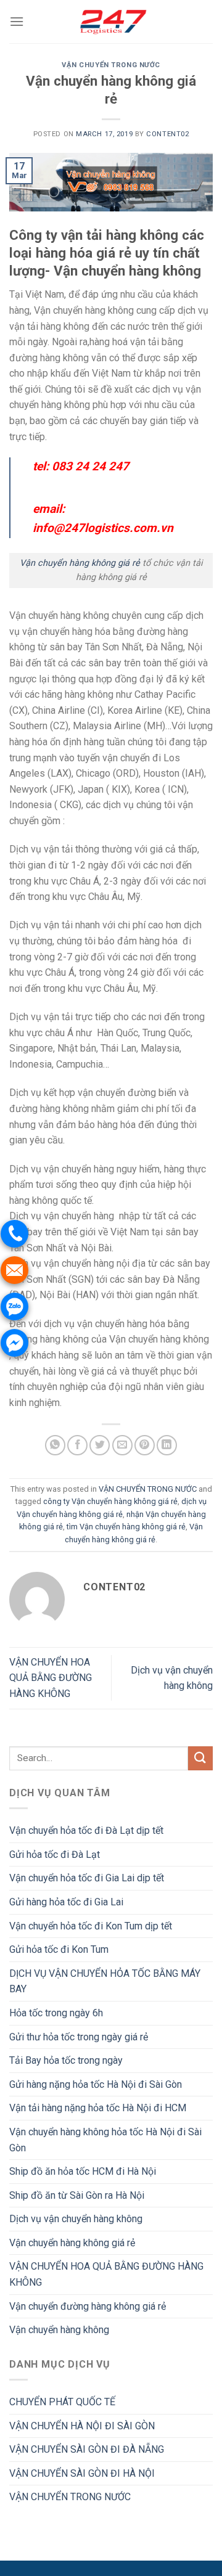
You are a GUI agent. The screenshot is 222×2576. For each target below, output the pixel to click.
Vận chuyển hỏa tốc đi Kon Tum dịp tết (91, 1926)
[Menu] (17, 21)
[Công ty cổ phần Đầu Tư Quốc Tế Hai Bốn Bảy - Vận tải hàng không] (111, 22)
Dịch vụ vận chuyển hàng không (76, 2219)
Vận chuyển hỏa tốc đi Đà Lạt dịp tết (86, 1830)
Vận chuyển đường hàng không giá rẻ (88, 2306)
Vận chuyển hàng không (59, 2330)
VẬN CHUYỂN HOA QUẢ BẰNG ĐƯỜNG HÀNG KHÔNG (51, 1678)
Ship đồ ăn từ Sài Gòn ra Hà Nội (77, 2195)
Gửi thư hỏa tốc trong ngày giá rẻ (79, 2037)
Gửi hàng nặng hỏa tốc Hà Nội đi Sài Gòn (96, 2084)
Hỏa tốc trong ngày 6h (56, 2013)
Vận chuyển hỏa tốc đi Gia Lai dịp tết (87, 1878)
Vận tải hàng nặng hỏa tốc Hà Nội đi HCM (98, 2108)
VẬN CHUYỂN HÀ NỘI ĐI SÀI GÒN (82, 2426)
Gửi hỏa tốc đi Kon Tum (59, 1949)
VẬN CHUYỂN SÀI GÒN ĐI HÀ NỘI (82, 2473)
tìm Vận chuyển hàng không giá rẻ (126, 1527)
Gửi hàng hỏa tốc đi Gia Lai (66, 1902)
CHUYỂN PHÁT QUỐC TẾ (62, 2402)
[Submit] (200, 1758)
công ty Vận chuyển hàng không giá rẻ (110, 1501)
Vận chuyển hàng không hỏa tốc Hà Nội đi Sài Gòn (105, 2140)
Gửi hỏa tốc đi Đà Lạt (55, 1854)
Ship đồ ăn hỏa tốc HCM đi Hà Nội (83, 2171)
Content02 (167, 134)
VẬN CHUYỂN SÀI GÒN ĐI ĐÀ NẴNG (87, 2449)
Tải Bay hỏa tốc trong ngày (66, 2060)
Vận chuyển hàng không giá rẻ (80, 563)
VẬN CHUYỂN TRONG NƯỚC (111, 65)
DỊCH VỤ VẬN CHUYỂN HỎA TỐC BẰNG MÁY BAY (105, 1981)
